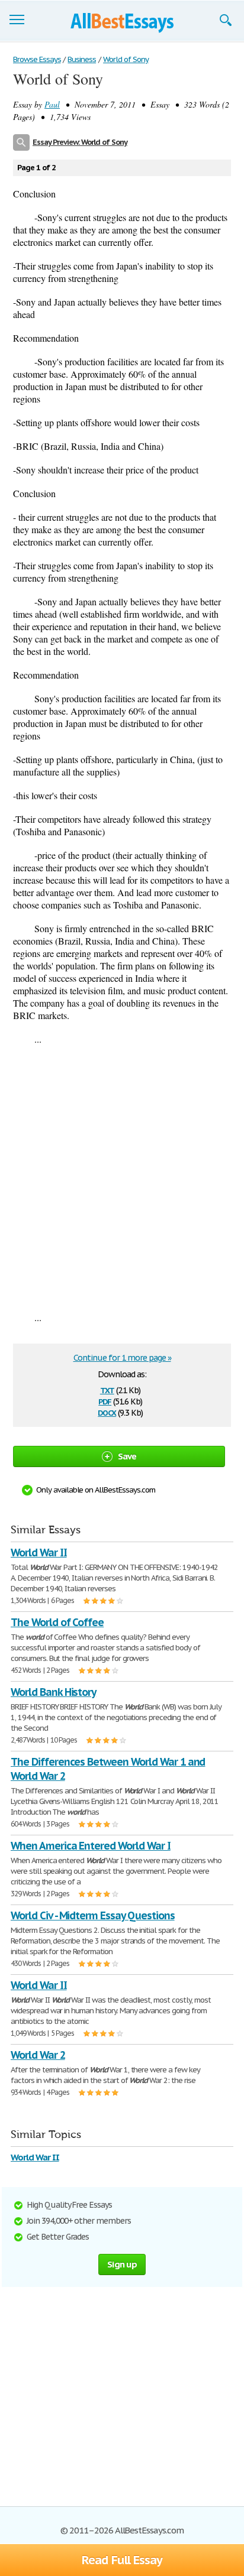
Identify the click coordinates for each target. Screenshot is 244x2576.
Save (127, 1456)
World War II (39, 1553)
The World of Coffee (57, 1622)
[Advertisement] (122, 1178)
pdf (105, 1401)
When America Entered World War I (91, 1846)
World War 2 (38, 2055)
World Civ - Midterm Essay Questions (93, 1915)
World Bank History (53, 1692)
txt (107, 1389)
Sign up (122, 2264)
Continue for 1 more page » (122, 1358)
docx (107, 1412)
